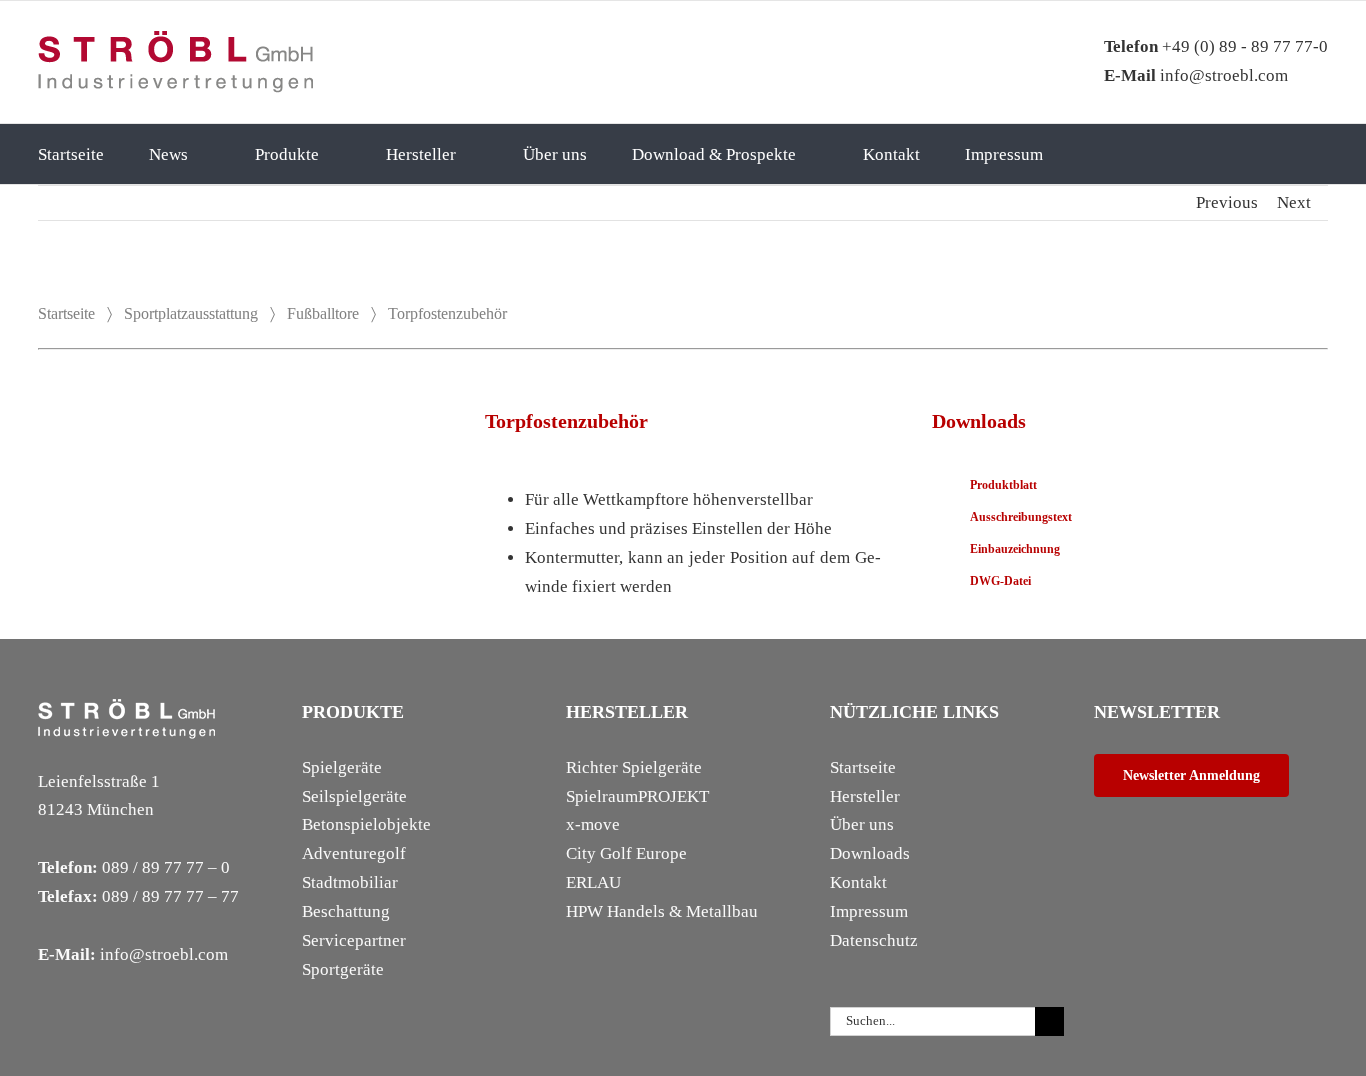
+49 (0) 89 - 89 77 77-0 (1216, 46)
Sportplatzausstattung (191, 313)
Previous (1227, 202)
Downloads (870, 853)
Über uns (862, 824)
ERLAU (593, 882)
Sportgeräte (343, 969)
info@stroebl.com (1196, 75)
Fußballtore (323, 313)
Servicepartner (354, 940)
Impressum (869, 911)
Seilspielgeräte (354, 796)
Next (1294, 202)
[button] (1116, 154)
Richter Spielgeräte (634, 767)
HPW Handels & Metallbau (662, 911)
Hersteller (865, 796)
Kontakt (858, 882)
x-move (593, 824)
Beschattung (346, 911)
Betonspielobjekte (366, 824)
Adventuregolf (354, 853)
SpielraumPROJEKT (637, 796)
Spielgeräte (342, 767)
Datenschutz (874, 940)
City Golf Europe (626, 853)
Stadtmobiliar (350, 882)
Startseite (66, 313)
